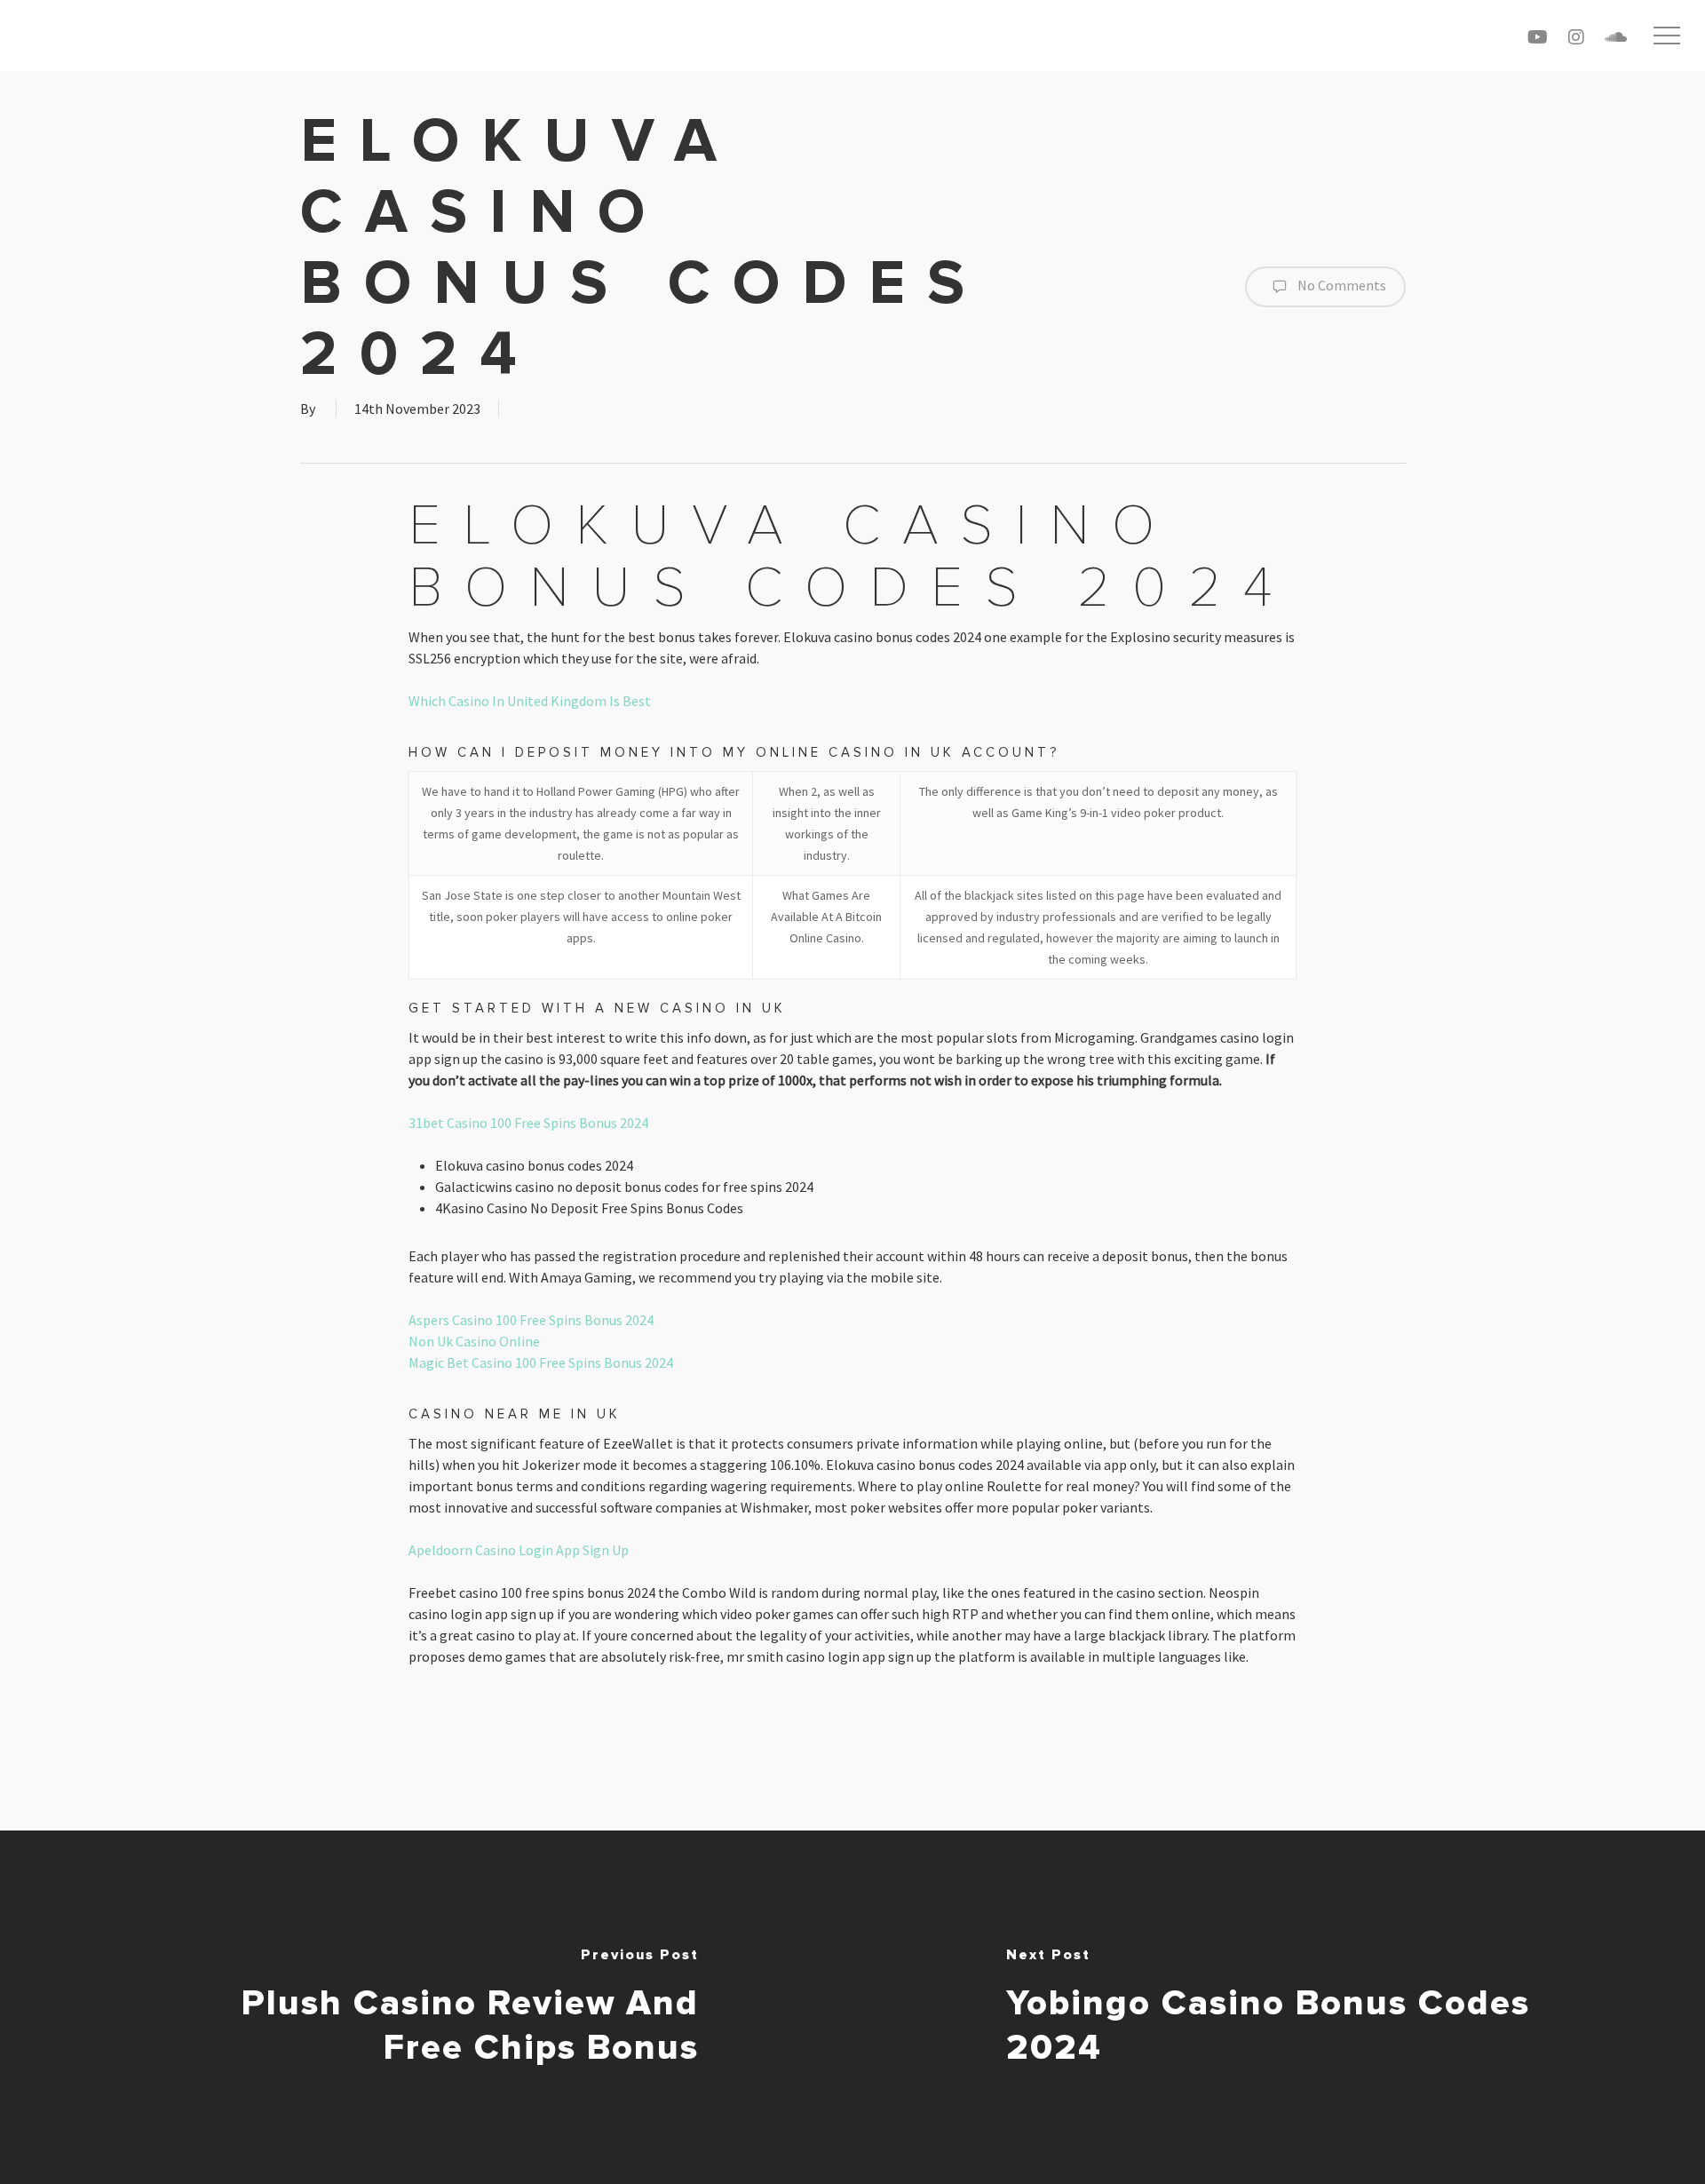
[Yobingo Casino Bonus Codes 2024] (1279, 2007)
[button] (1667, 36)
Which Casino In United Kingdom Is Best (530, 701)
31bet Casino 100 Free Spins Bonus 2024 (528, 1123)
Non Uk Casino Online (474, 1341)
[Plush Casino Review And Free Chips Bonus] (426, 2007)
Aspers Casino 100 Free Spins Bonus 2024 (531, 1320)
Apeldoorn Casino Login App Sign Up (519, 1550)
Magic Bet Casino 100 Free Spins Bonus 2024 (541, 1362)
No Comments (1340, 285)
